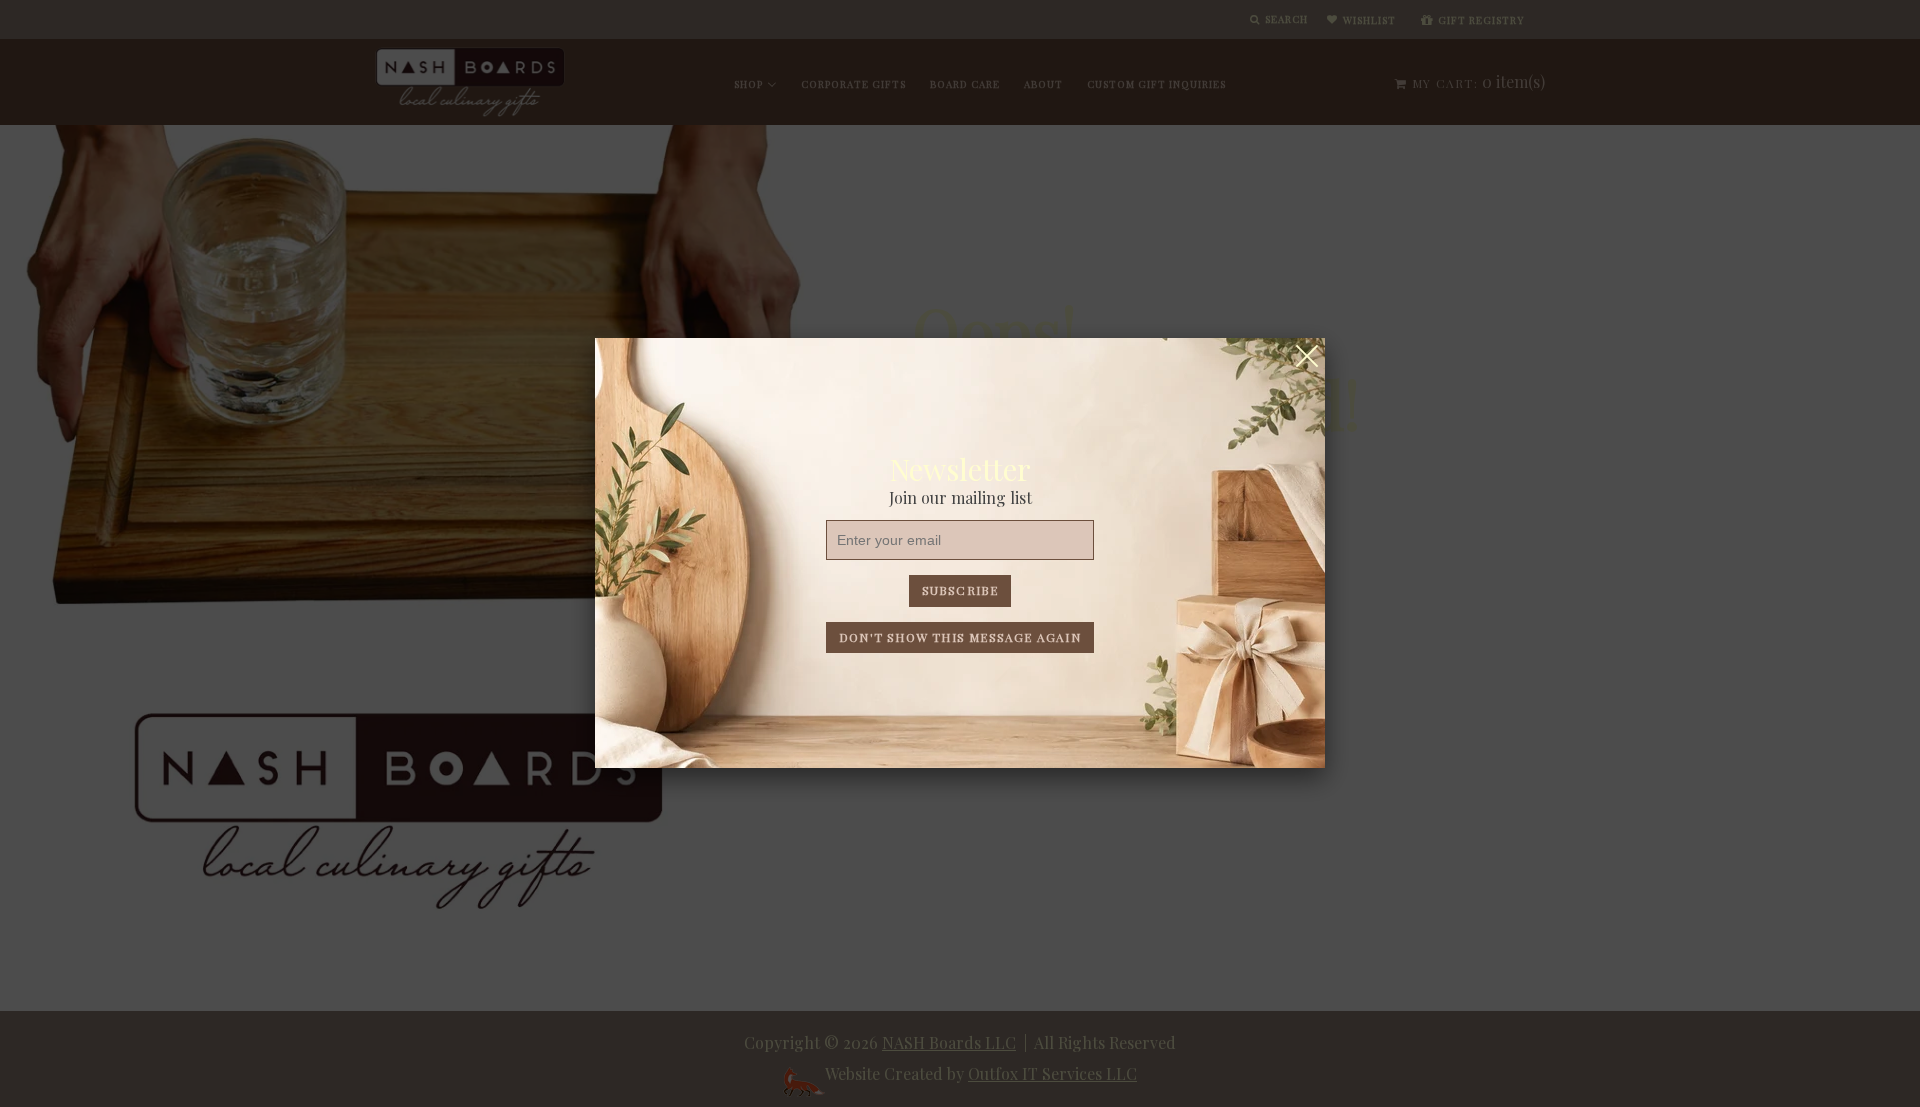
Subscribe (960, 590)
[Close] (1307, 356)
